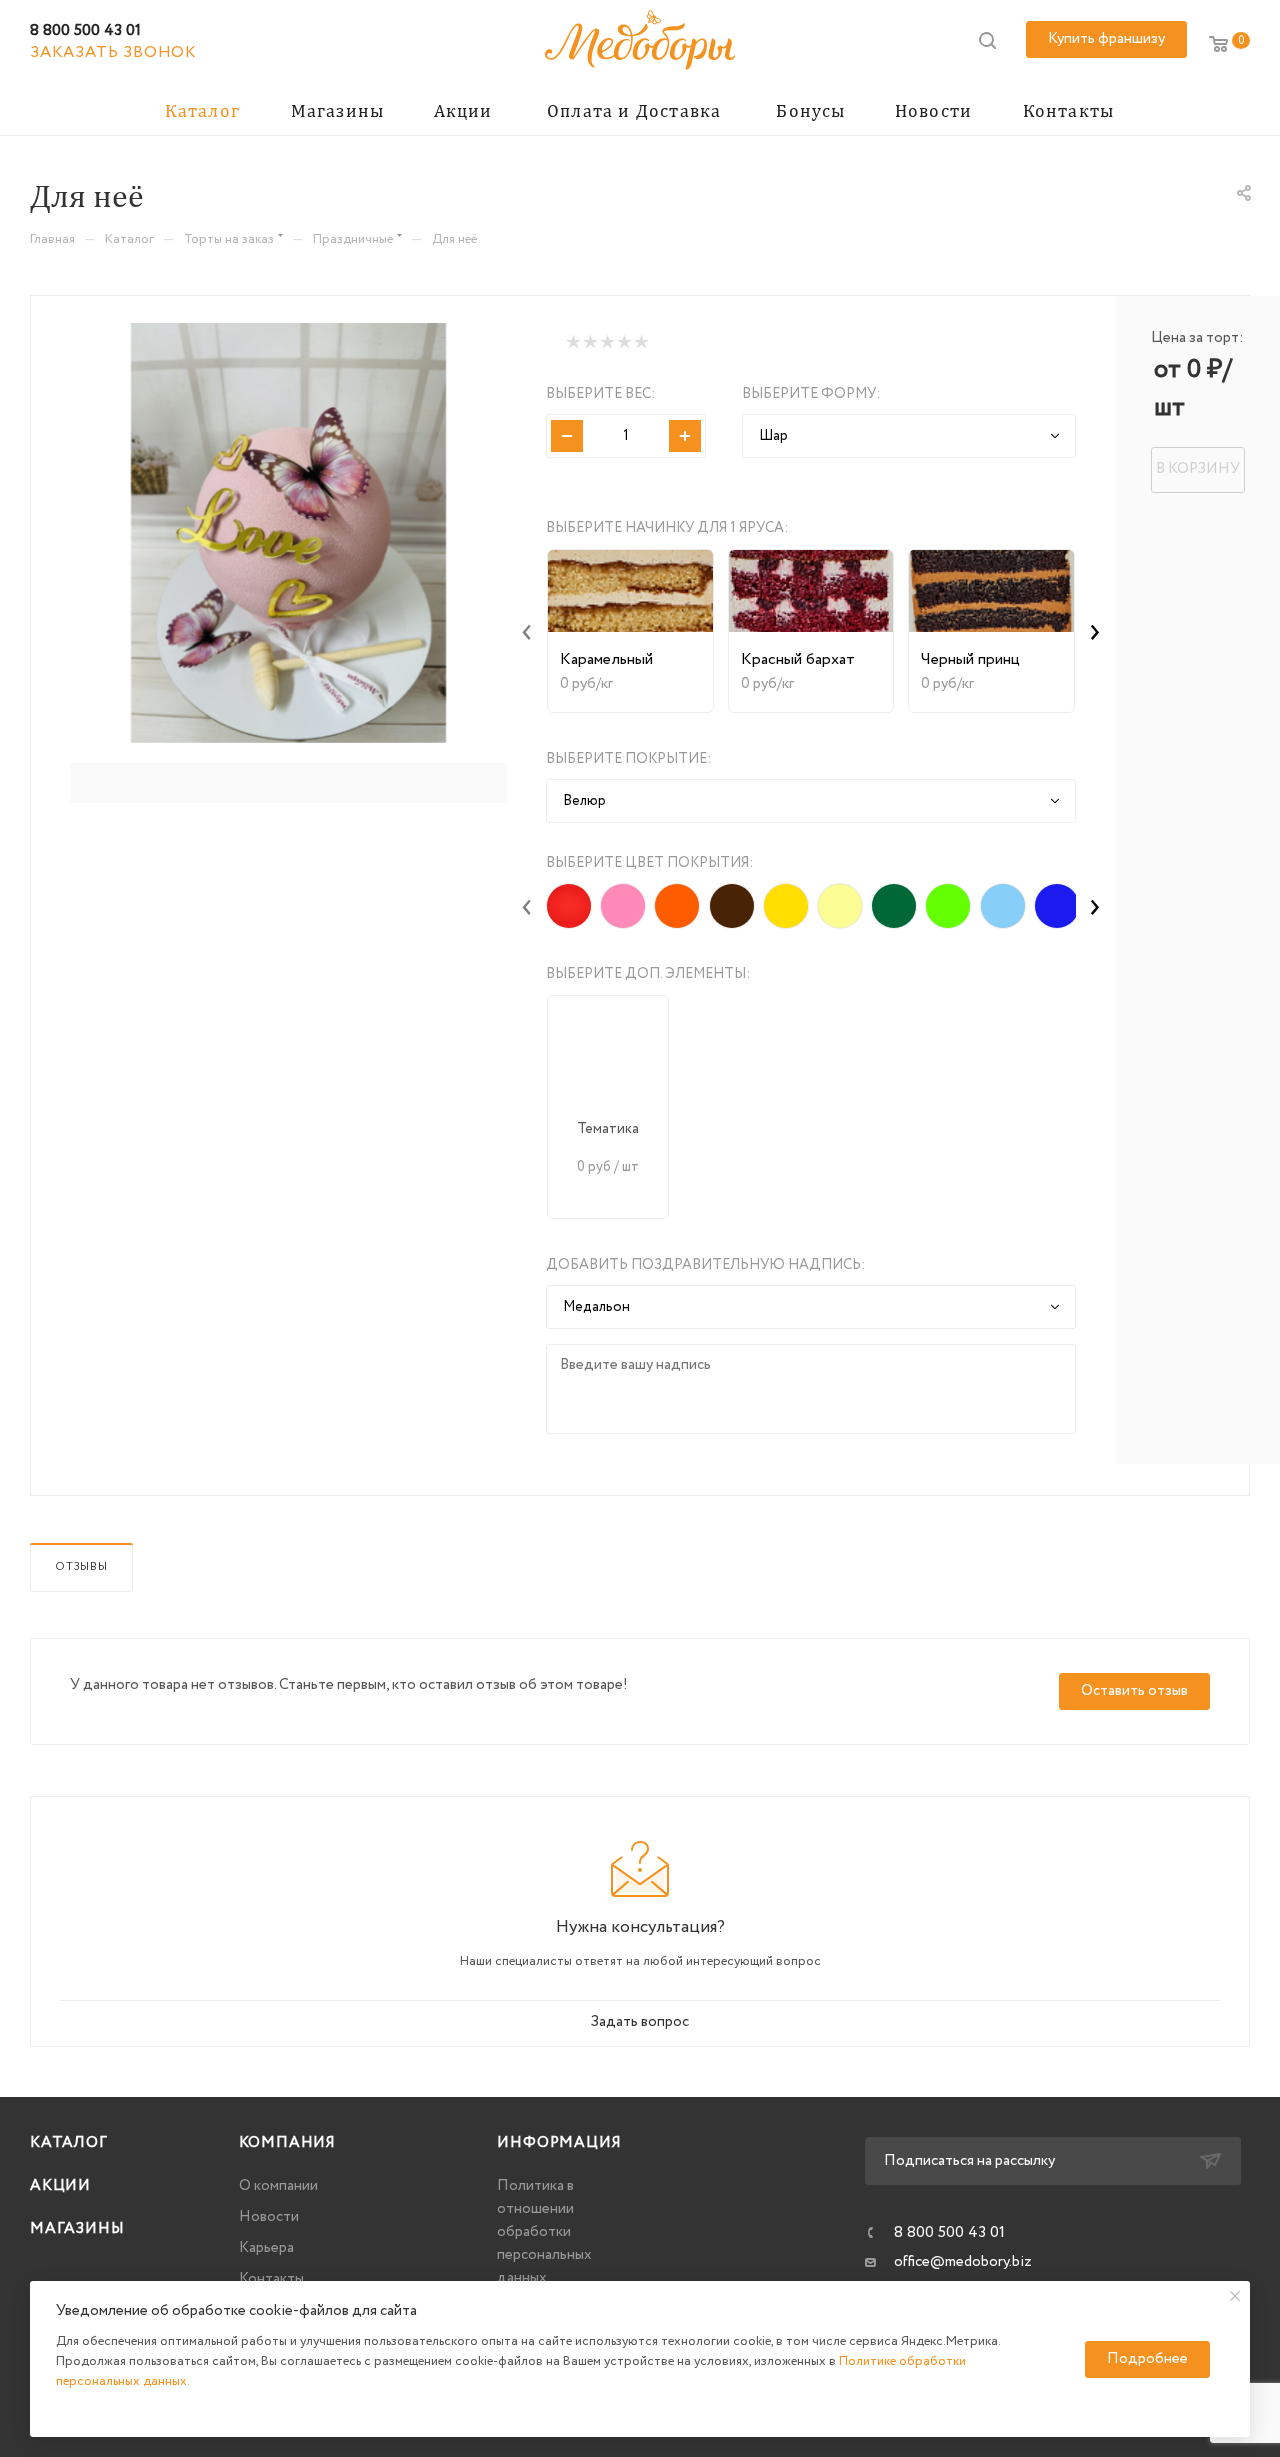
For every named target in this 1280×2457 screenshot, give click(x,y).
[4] (623, 342)
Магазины (77, 2229)
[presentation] (527, 631)
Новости (269, 2217)
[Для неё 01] (288, 533)
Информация (559, 2143)
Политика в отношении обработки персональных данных (544, 2232)
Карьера (266, 2248)
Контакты (271, 2279)
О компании (278, 2186)
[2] (589, 342)
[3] (606, 342)
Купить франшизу (1106, 39)
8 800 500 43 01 (85, 30)
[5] (640, 342)
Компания (287, 2143)
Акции (60, 2186)
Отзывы (81, 1567)
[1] (572, 342)
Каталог (69, 2143)
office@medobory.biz (963, 2262)
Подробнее (1147, 2359)
